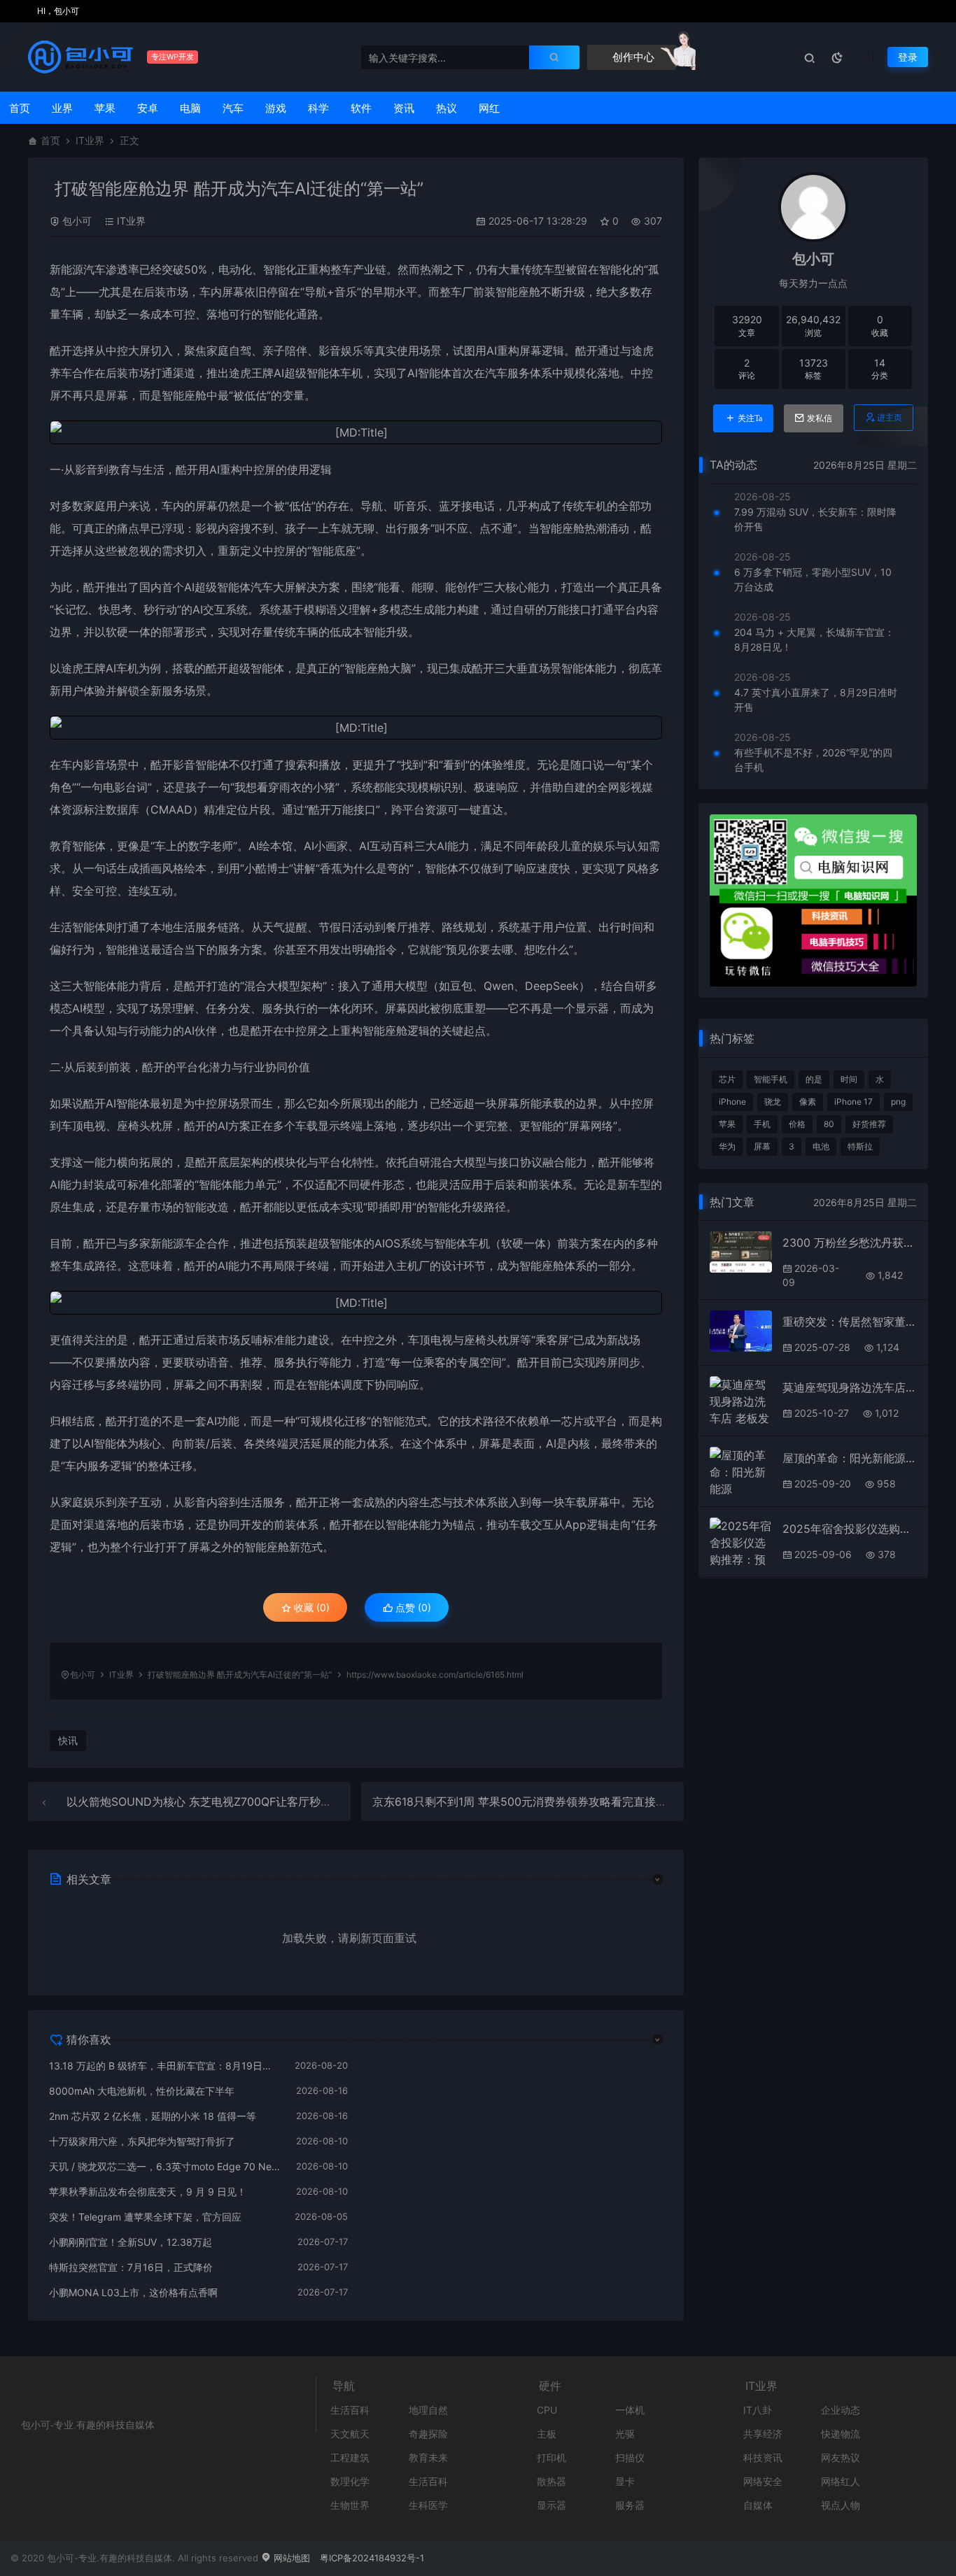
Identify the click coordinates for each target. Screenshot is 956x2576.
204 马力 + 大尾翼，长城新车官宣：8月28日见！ (814, 639)
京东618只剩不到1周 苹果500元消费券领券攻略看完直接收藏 (525, 1802)
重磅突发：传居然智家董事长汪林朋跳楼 (850, 1322)
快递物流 (841, 2434)
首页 (20, 108)
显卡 (625, 2481)
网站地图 (290, 2558)
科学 (318, 108)
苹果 (105, 108)
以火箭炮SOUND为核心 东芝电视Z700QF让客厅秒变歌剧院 (216, 1802)
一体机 (630, 2410)
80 (829, 1124)
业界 (62, 108)
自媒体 (758, 2505)
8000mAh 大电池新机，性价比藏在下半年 (142, 2091)
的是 (814, 1079)
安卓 (148, 108)
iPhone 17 (853, 1102)
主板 (547, 2434)
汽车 (233, 108)
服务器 (630, 2505)
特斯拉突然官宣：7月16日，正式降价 (131, 2267)
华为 (727, 1146)
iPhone (732, 1102)
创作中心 (632, 57)
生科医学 (428, 2505)
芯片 (727, 1079)
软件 (361, 108)
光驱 (625, 2434)
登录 (908, 57)
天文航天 (350, 2434)
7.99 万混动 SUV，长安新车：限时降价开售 (815, 519)
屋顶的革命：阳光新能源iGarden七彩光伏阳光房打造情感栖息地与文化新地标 (850, 1458)
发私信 (820, 418)
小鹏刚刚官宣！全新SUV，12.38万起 (131, 2242)
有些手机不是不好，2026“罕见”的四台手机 (813, 760)
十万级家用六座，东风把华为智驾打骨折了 (142, 2141)
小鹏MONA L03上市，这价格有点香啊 (133, 2292)
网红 (489, 108)
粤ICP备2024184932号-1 (372, 2558)
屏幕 (762, 1146)
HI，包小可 (57, 11)
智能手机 (771, 1079)
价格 (797, 1124)
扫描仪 (630, 2457)
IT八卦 (758, 2410)
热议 (447, 108)
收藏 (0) (310, 1607)
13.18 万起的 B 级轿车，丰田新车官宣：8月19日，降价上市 (165, 2066)
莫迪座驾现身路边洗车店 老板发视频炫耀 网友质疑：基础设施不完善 (850, 1387)
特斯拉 (860, 1146)
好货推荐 (869, 1124)
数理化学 (350, 2481)
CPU (547, 2410)
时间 (849, 1079)
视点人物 (841, 2505)
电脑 (190, 108)
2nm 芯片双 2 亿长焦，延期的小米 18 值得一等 (153, 2116)
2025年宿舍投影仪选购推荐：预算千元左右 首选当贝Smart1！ (850, 1529)
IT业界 (90, 140)
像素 (808, 1102)
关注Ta (750, 418)
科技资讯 (763, 2457)
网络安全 (763, 2481)
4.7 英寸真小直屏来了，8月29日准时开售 (816, 700)
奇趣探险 (428, 2434)
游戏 (276, 108)
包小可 (77, 221)
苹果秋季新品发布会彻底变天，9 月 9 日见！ (148, 2192)
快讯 (68, 1740)
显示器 (551, 2505)
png (898, 1102)
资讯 (404, 108)
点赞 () (412, 1607)
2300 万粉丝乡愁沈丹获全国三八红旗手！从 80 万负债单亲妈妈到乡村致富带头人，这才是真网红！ (850, 1243)
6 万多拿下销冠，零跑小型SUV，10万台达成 (813, 579)
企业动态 (841, 2410)
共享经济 (763, 2434)
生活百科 (350, 2410)
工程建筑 (350, 2457)
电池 (821, 1146)
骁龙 (773, 1102)
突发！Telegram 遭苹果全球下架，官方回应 (145, 2217)
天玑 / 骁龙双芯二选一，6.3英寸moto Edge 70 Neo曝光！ (166, 2166)
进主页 (890, 417)
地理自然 (428, 2410)
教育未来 (428, 2457)
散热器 (551, 2481)
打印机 (551, 2457)
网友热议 (841, 2457)
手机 (762, 1124)
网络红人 (841, 2481)
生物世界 (350, 2505)
